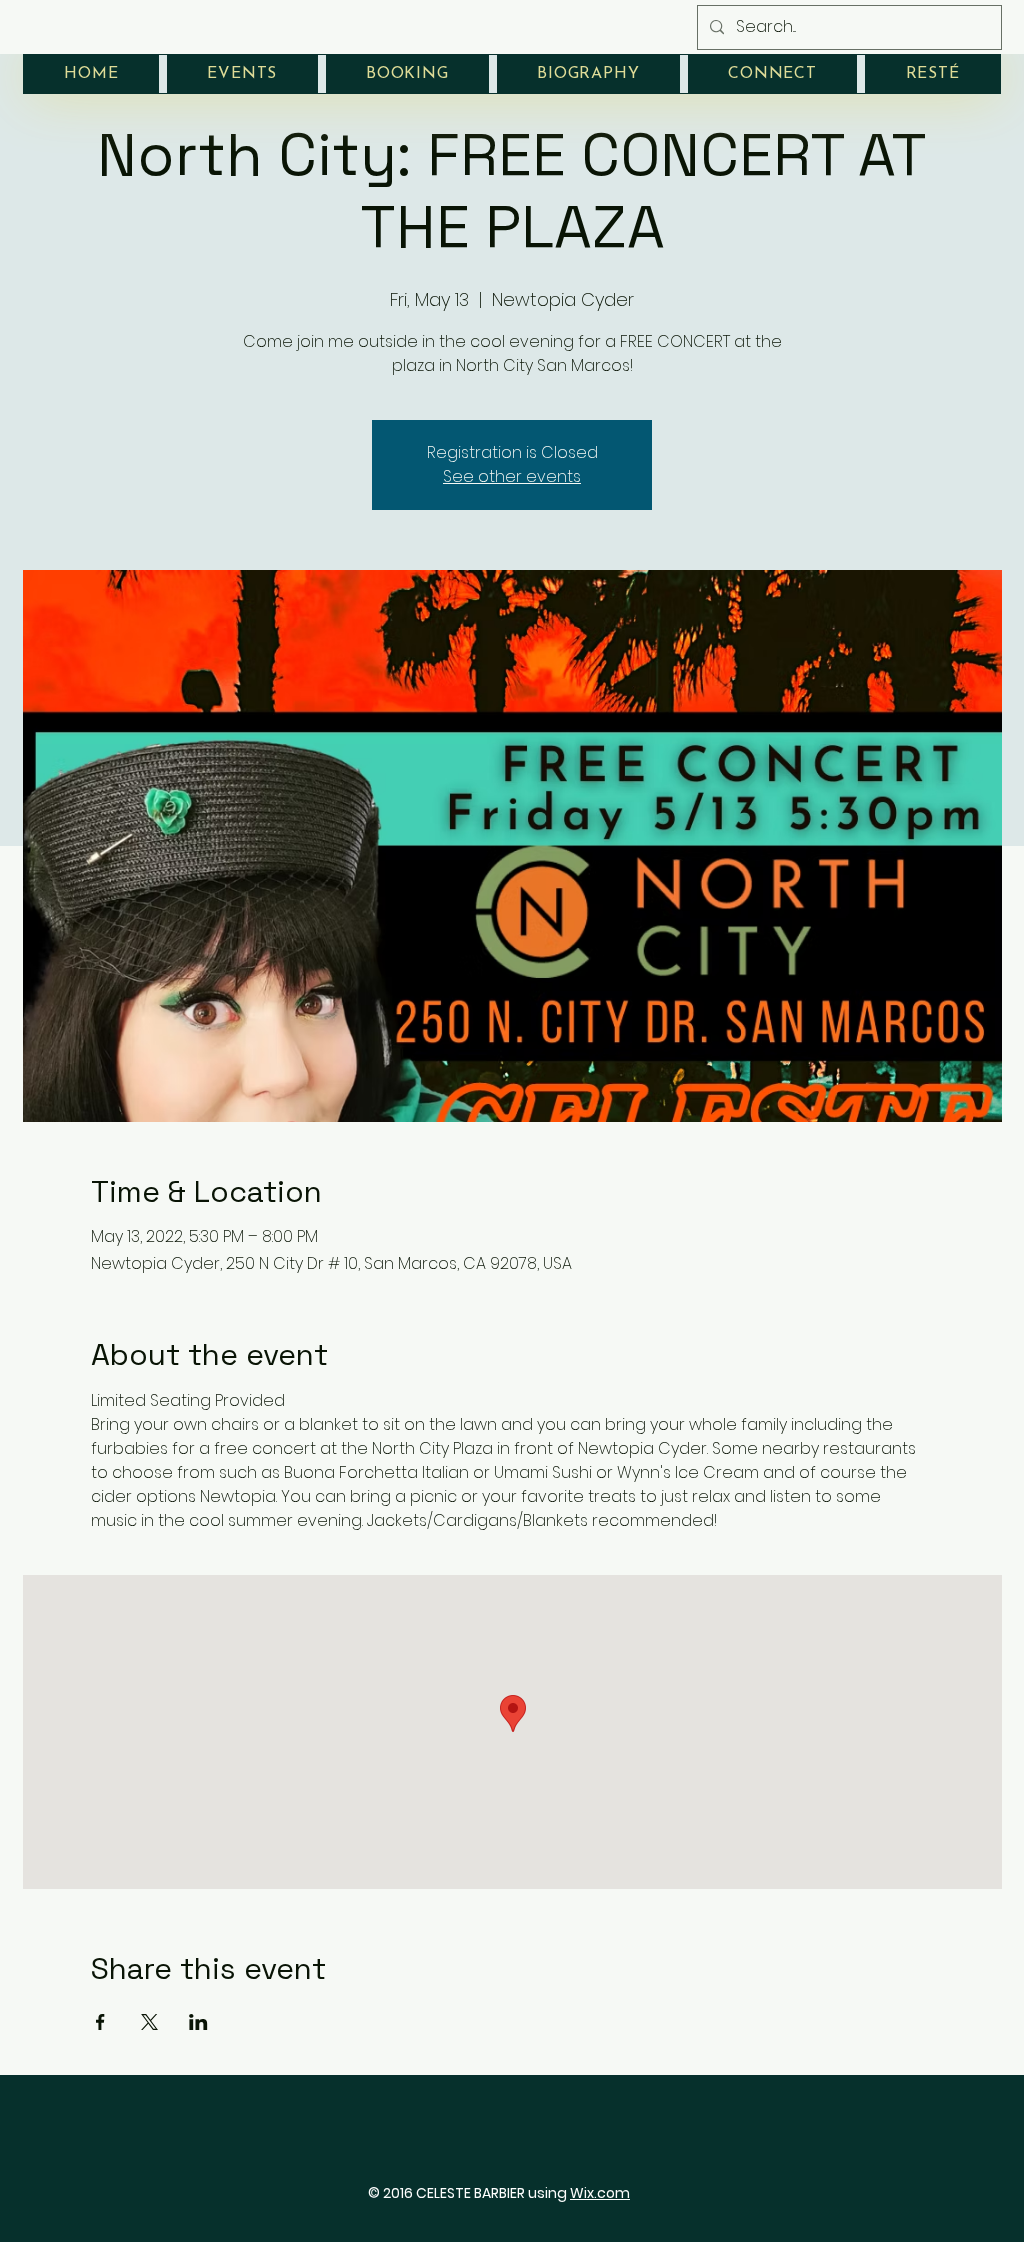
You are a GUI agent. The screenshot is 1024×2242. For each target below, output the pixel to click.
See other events (512, 476)
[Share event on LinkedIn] (198, 2022)
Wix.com (600, 2193)
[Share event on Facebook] (100, 2022)
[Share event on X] (149, 2022)
